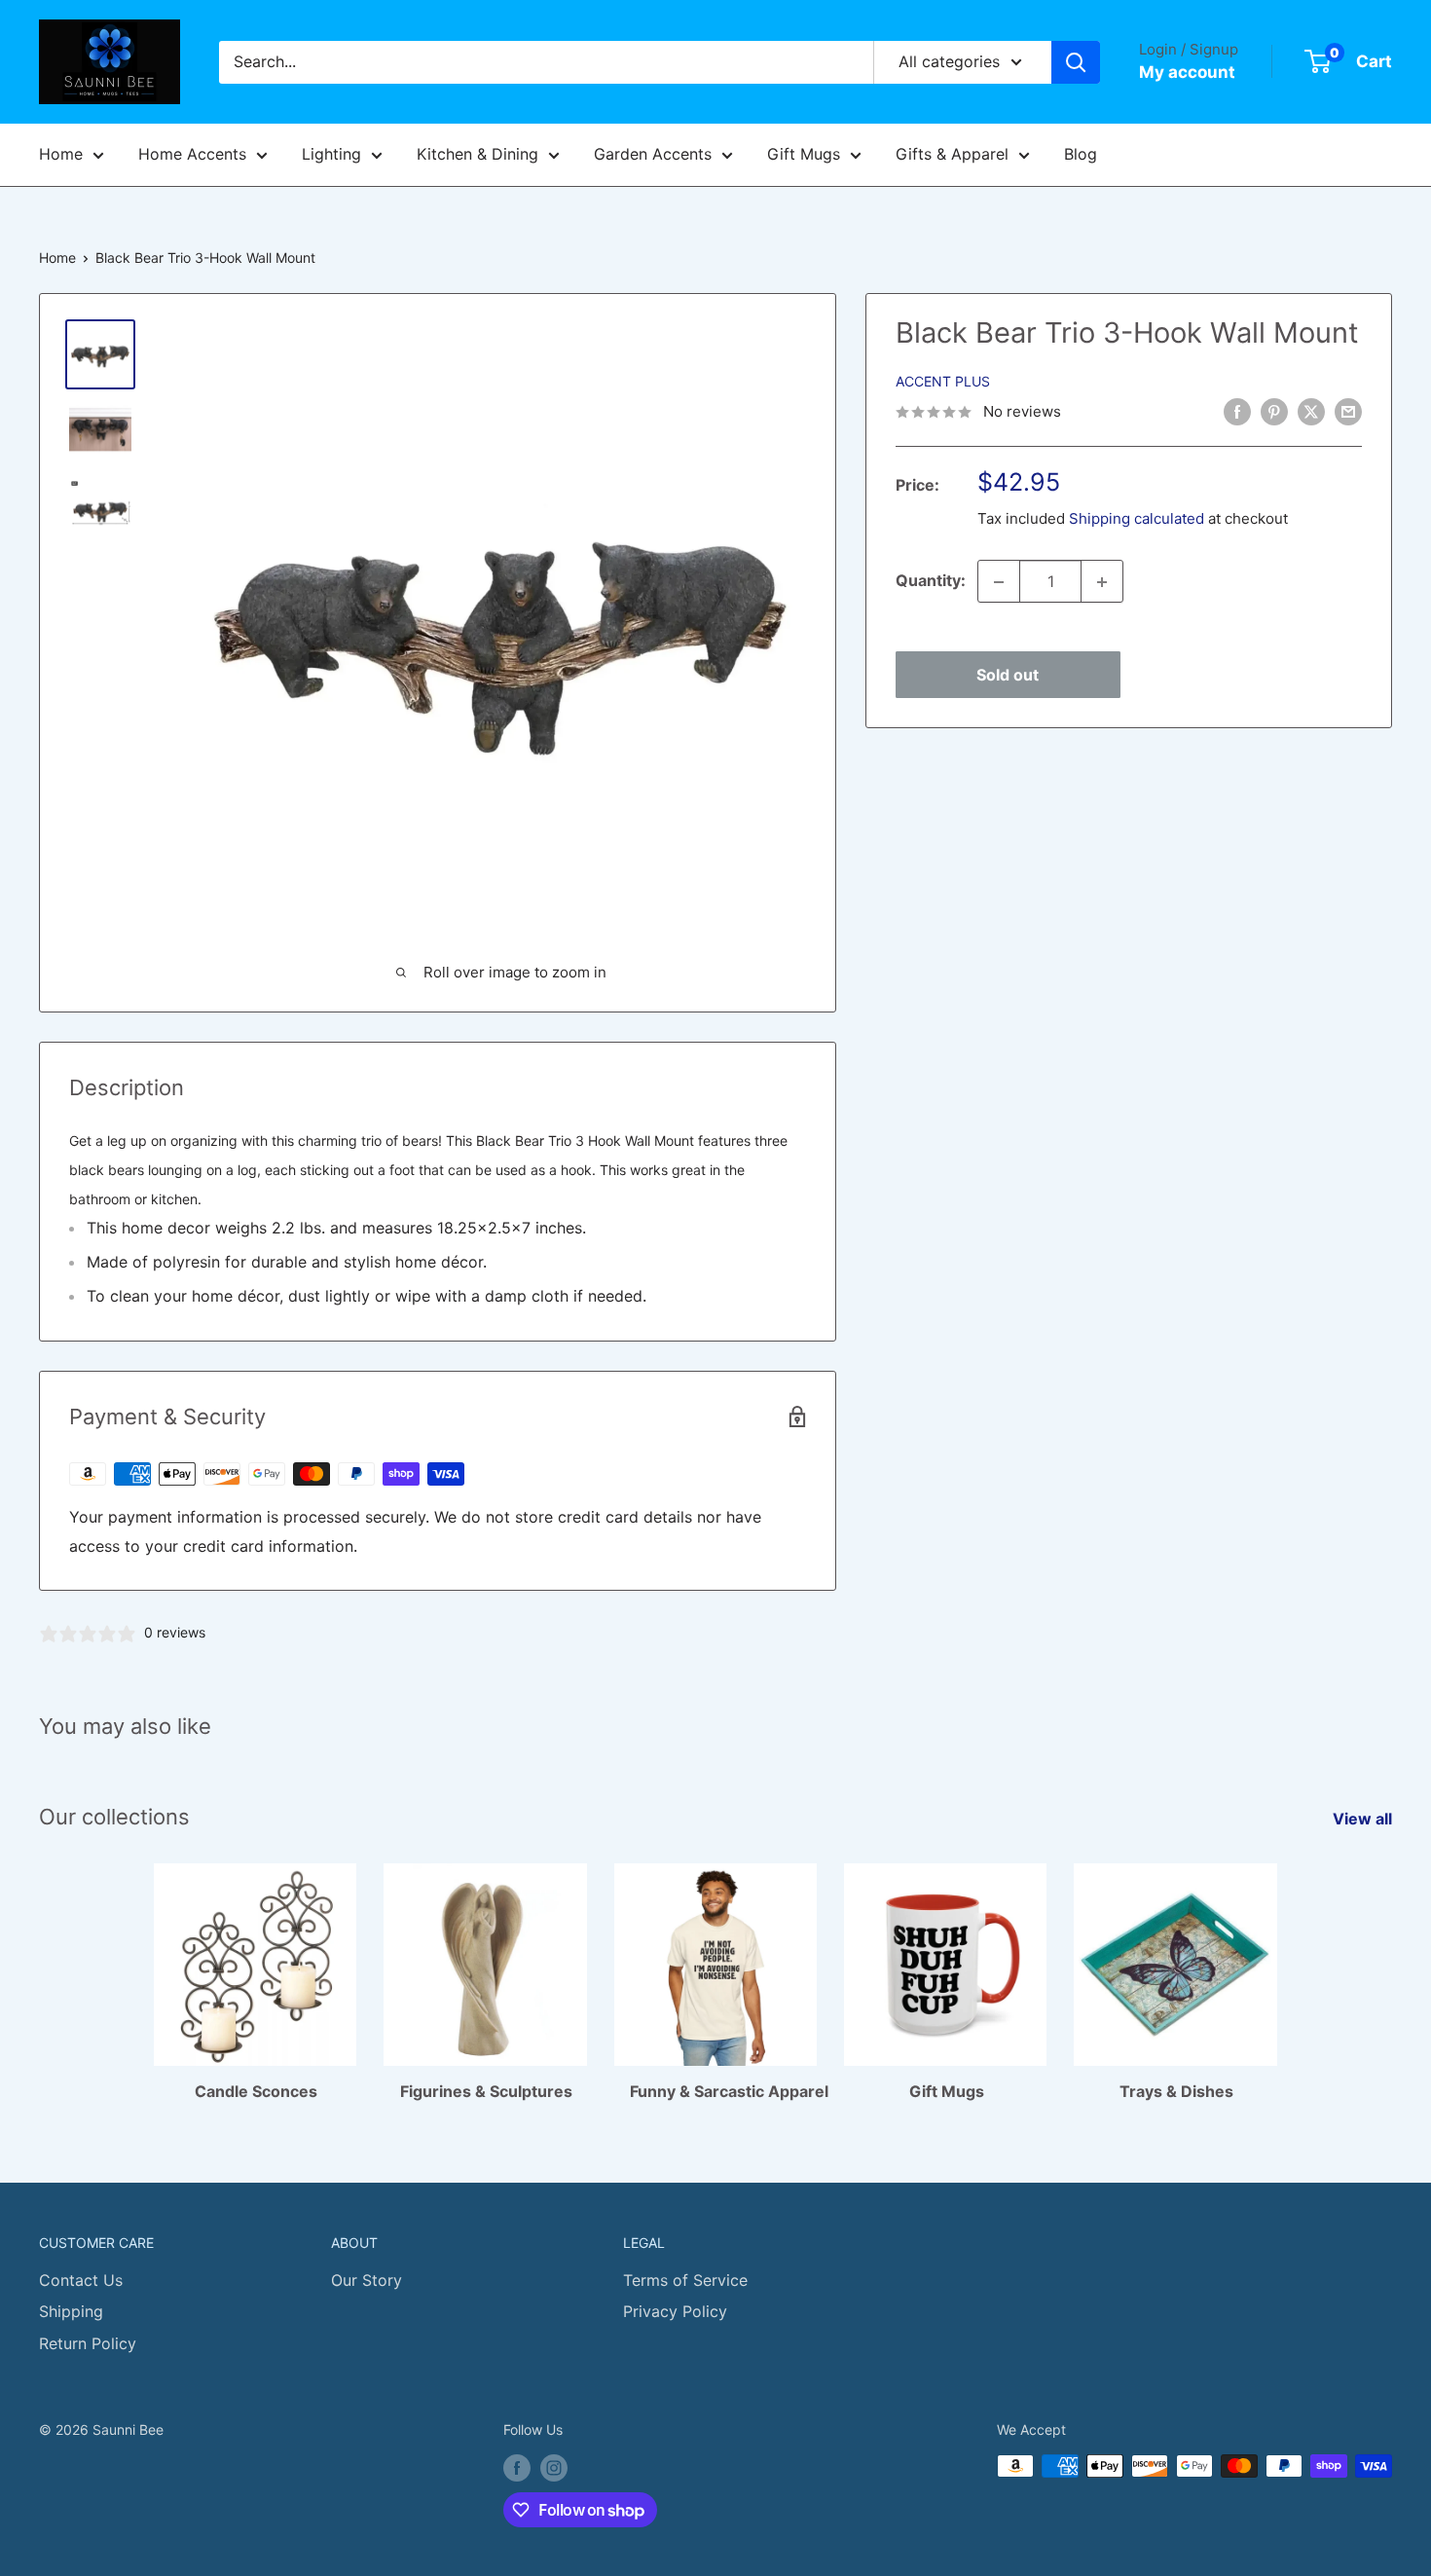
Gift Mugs (804, 154)
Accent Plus (943, 382)
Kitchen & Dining (477, 154)
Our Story (367, 2280)
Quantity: (931, 581)
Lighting (331, 154)
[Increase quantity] (1102, 582)
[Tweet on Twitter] (1311, 411)
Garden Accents (653, 154)
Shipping (71, 2311)
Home (61, 154)
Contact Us (81, 2280)
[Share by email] (1348, 411)
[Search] (1076, 62)
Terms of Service (685, 2280)
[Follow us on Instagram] (554, 2468)
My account (1187, 72)
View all (1364, 1819)
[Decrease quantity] (999, 582)
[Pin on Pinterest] (1274, 411)
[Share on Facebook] (1237, 411)
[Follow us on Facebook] (517, 2468)
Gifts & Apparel (952, 154)
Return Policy (88, 2343)
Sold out (1008, 676)
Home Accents (192, 154)
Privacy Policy (675, 2311)
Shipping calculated (1137, 519)
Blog (1081, 154)
